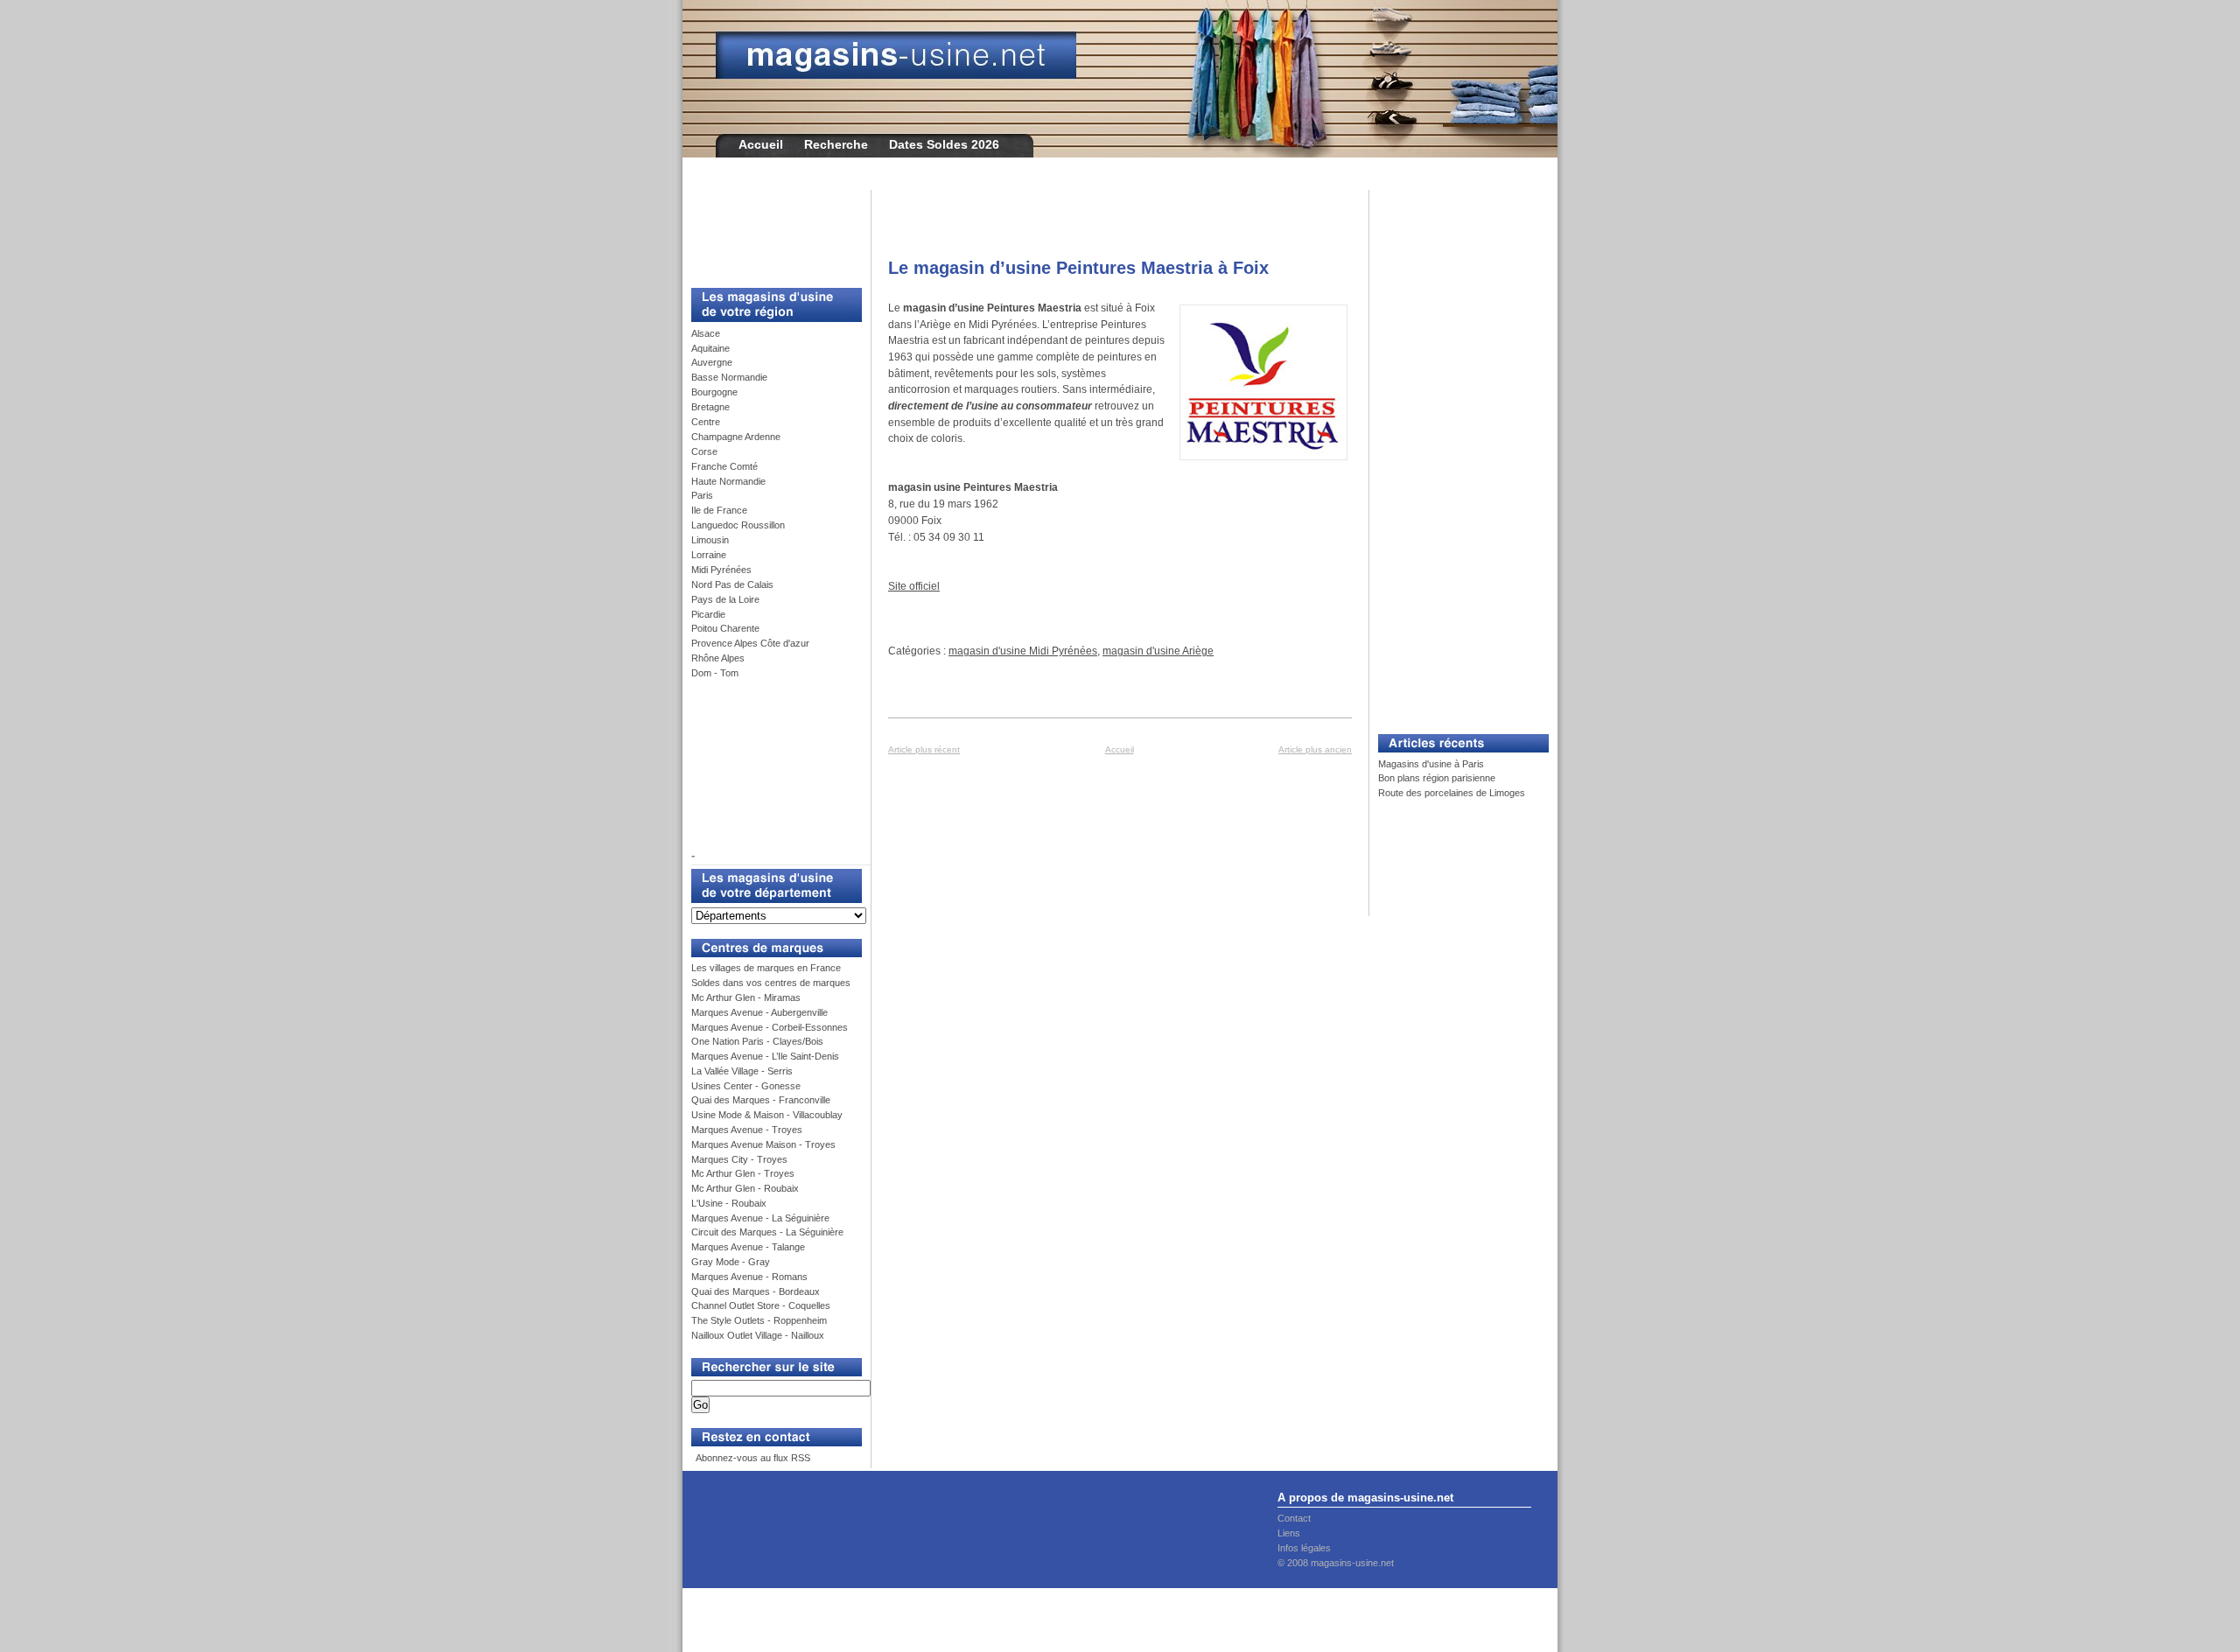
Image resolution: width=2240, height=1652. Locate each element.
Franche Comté (724, 466)
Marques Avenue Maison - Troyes (763, 1144)
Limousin (710, 540)
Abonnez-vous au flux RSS (752, 1458)
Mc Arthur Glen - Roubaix (745, 1188)
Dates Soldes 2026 (944, 144)
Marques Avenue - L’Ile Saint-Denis (765, 1056)
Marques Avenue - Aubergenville (759, 1012)
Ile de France (719, 510)
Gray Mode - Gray (731, 1262)
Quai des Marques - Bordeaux (756, 1291)
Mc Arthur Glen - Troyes (743, 1173)
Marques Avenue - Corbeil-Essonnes (770, 1027)
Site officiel (914, 586)
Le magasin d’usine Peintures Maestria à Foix (1078, 268)
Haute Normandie (728, 481)
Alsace (706, 333)
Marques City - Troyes (739, 1159)
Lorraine (709, 555)
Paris (702, 495)
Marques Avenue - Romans (749, 1277)
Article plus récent (924, 749)
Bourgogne (714, 392)
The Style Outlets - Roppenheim (759, 1320)
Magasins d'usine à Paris (1431, 764)
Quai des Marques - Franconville (761, 1100)
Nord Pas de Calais (732, 584)
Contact (1294, 1518)
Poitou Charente (725, 628)
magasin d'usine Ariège (1158, 651)
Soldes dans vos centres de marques (771, 983)
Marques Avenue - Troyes (747, 1130)
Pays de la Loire (725, 599)
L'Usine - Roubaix (729, 1203)
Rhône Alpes (718, 658)
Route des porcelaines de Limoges (1452, 793)
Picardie (708, 614)
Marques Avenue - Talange (748, 1247)
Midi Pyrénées (721, 570)
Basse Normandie (729, 377)
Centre (706, 422)
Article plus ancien (1315, 749)
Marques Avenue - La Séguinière (760, 1218)
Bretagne (710, 407)
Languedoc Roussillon (738, 525)
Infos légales (1304, 1548)
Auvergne (712, 362)
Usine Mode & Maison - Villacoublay (767, 1115)
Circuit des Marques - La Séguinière (767, 1232)
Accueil (761, 144)
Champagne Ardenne (736, 437)
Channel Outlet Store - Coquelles (761, 1305)
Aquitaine (710, 348)
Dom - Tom (715, 673)
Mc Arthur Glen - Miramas (746, 997)
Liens (1289, 1533)
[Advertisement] (770, 229)
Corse (704, 451)
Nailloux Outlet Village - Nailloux (758, 1335)
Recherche (836, 144)
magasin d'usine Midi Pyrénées (1023, 651)
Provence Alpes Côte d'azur (750, 643)
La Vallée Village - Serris (742, 1071)
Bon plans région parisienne (1437, 778)
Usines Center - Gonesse (746, 1086)
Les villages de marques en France (766, 968)
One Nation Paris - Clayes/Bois (757, 1041)
